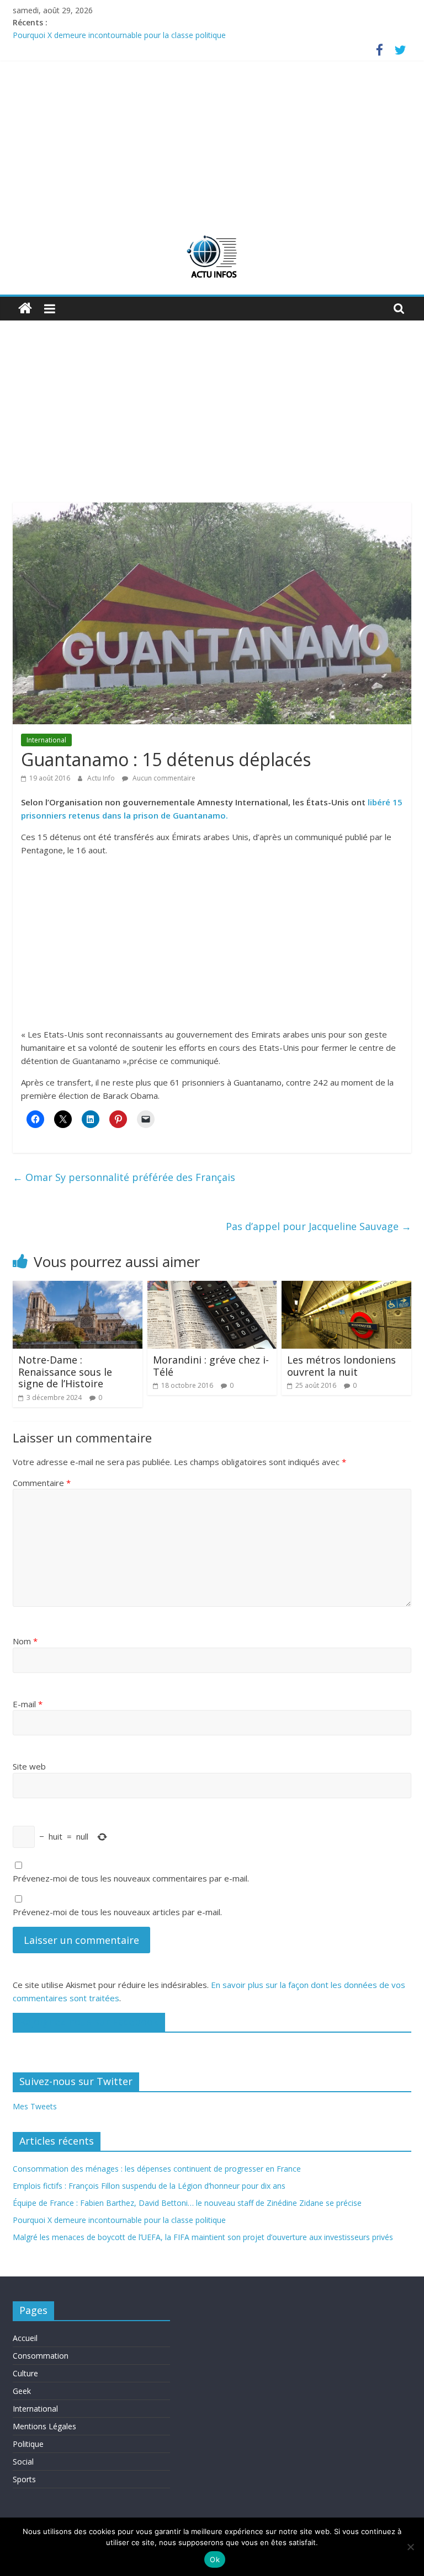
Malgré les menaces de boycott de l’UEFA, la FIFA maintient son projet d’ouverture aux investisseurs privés (203, 2237)
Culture (25, 2373)
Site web (29, 1766)
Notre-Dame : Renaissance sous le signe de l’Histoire (65, 1372)
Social (23, 2462)
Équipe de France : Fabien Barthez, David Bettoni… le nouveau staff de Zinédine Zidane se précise (187, 2203)
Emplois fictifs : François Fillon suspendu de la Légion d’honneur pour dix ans (149, 2186)
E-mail (28, 1704)
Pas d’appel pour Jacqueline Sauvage (319, 1226)
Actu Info (102, 778)
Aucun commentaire (163, 778)
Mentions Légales (44, 2426)
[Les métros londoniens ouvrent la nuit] (346, 1287)
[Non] (410, 2547)
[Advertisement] (212, 143)
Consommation (41, 2356)
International (46, 740)
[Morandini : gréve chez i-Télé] (212, 1287)
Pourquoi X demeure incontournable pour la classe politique (119, 35)
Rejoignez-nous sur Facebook (89, 2022)
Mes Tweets (35, 2106)
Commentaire (42, 1483)
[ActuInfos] (25, 309)
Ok (215, 2559)
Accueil (25, 2338)
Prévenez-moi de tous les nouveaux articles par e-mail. (117, 1912)
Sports (24, 2479)
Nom (25, 1641)
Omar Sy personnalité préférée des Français (124, 1177)
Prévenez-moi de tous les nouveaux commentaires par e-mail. (131, 1878)
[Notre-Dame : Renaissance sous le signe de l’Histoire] (78, 1287)
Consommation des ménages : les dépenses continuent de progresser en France (157, 2169)
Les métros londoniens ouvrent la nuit (341, 1366)
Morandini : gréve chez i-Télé (211, 1366)
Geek (22, 2391)
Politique (28, 2444)
